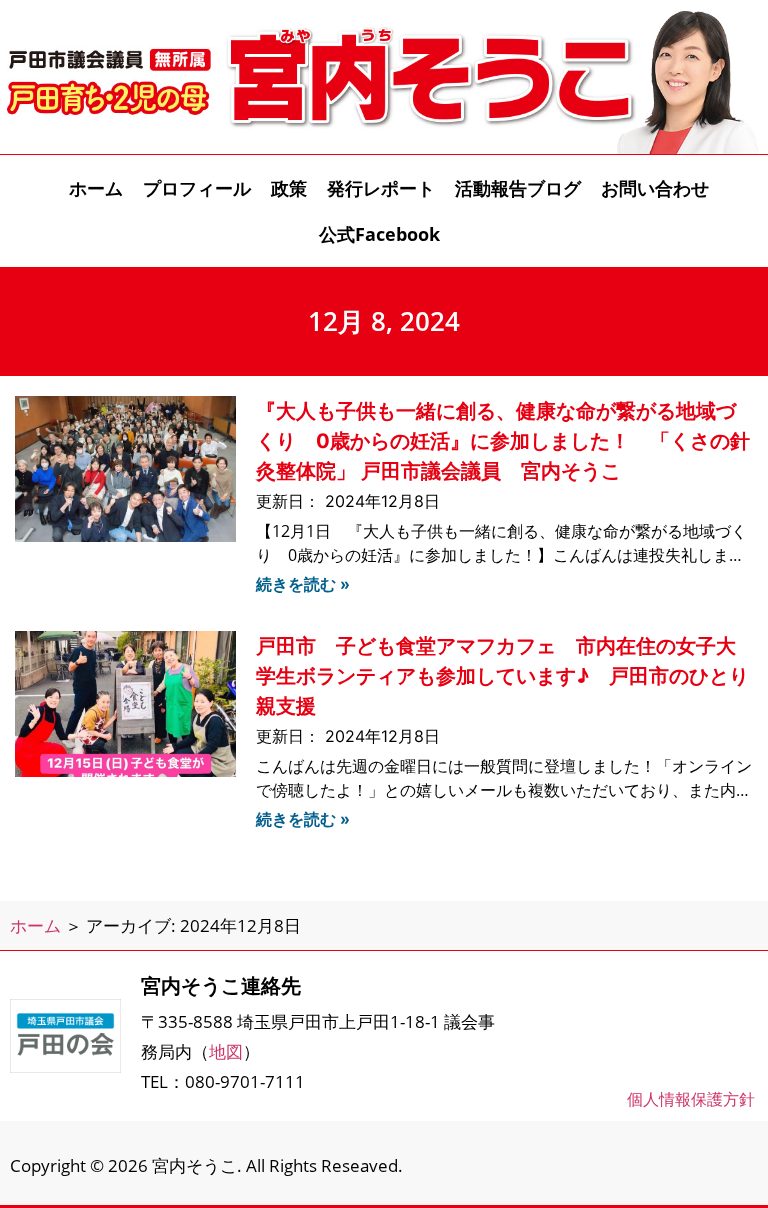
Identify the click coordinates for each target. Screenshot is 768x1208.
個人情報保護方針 (691, 1099)
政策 (289, 188)
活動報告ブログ (518, 188)
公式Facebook (379, 234)
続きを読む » (303, 584)
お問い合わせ (655, 188)
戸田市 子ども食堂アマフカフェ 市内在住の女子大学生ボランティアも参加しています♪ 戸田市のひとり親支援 (502, 676)
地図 (226, 1051)
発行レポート (381, 188)
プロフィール (197, 188)
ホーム (96, 188)
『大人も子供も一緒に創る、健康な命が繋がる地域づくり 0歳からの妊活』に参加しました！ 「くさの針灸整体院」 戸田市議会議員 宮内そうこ (503, 441)
